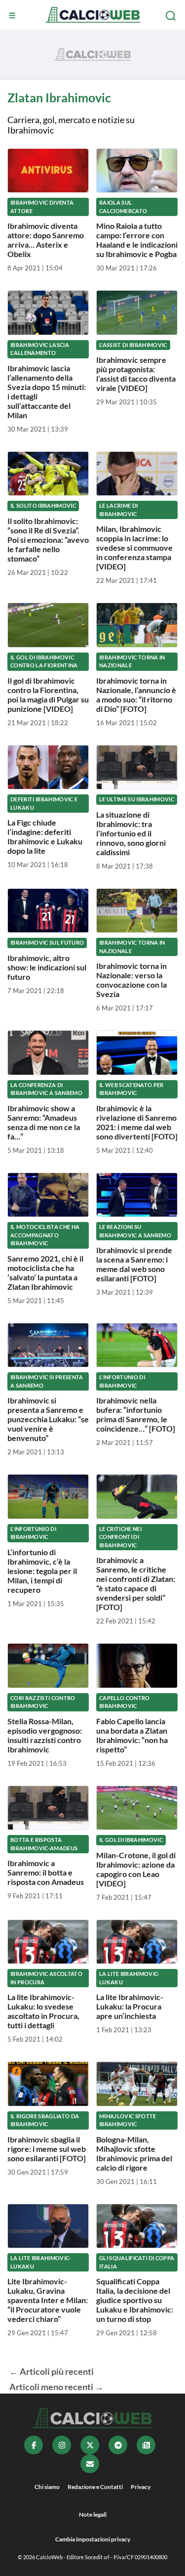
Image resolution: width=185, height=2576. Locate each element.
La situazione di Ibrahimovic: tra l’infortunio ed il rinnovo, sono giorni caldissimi (131, 833)
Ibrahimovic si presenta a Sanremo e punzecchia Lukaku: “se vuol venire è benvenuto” (48, 1419)
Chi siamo (47, 2487)
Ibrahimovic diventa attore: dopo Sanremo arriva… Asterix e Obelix (46, 240)
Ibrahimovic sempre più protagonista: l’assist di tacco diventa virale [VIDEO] (136, 374)
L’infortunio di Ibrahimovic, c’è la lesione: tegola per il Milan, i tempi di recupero (42, 1571)
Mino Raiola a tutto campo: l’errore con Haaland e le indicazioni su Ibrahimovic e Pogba (137, 240)
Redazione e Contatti (95, 2487)
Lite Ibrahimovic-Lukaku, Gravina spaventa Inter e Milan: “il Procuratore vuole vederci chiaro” (48, 2300)
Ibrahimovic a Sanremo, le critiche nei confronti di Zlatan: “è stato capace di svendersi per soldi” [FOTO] (136, 1583)
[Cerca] (172, 16)
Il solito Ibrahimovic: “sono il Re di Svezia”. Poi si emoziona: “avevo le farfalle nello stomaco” (48, 540)
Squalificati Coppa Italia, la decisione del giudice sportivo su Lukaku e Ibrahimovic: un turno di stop (135, 2300)
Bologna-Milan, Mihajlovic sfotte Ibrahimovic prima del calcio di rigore (134, 2153)
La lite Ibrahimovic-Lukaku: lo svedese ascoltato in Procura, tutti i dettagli (43, 2011)
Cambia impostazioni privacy (93, 2539)
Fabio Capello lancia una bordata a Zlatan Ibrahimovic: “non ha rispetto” (132, 1735)
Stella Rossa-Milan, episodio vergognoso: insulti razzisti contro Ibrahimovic (45, 1735)
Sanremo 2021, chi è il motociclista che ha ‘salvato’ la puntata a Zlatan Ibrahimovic (45, 1272)
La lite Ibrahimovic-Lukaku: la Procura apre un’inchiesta (130, 2006)
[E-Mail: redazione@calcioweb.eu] (90, 2464)
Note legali (93, 2514)
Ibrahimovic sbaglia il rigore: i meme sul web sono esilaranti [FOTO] (47, 2149)
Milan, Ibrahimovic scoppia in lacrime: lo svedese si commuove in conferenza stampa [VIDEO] (134, 547)
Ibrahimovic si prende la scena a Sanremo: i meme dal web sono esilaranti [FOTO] (134, 1264)
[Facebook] (34, 2445)
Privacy (141, 2487)
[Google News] (146, 2445)
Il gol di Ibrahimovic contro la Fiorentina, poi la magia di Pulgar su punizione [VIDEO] (48, 695)
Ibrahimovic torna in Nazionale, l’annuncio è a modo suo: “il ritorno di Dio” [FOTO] (136, 695)
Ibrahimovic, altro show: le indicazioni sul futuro (47, 967)
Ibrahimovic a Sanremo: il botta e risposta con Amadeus (46, 1872)
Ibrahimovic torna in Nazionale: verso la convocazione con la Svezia (131, 980)
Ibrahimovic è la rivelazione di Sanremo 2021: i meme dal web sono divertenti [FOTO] (137, 1122)
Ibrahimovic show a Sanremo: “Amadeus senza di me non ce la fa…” (44, 1122)
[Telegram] (118, 2445)
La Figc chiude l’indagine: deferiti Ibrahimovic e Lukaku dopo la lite (45, 836)
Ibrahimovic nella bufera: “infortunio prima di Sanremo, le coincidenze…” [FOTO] (136, 1414)
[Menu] (13, 16)
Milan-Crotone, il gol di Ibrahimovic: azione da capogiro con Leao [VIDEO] (136, 1869)
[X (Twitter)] (90, 2445)
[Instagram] (62, 2445)
